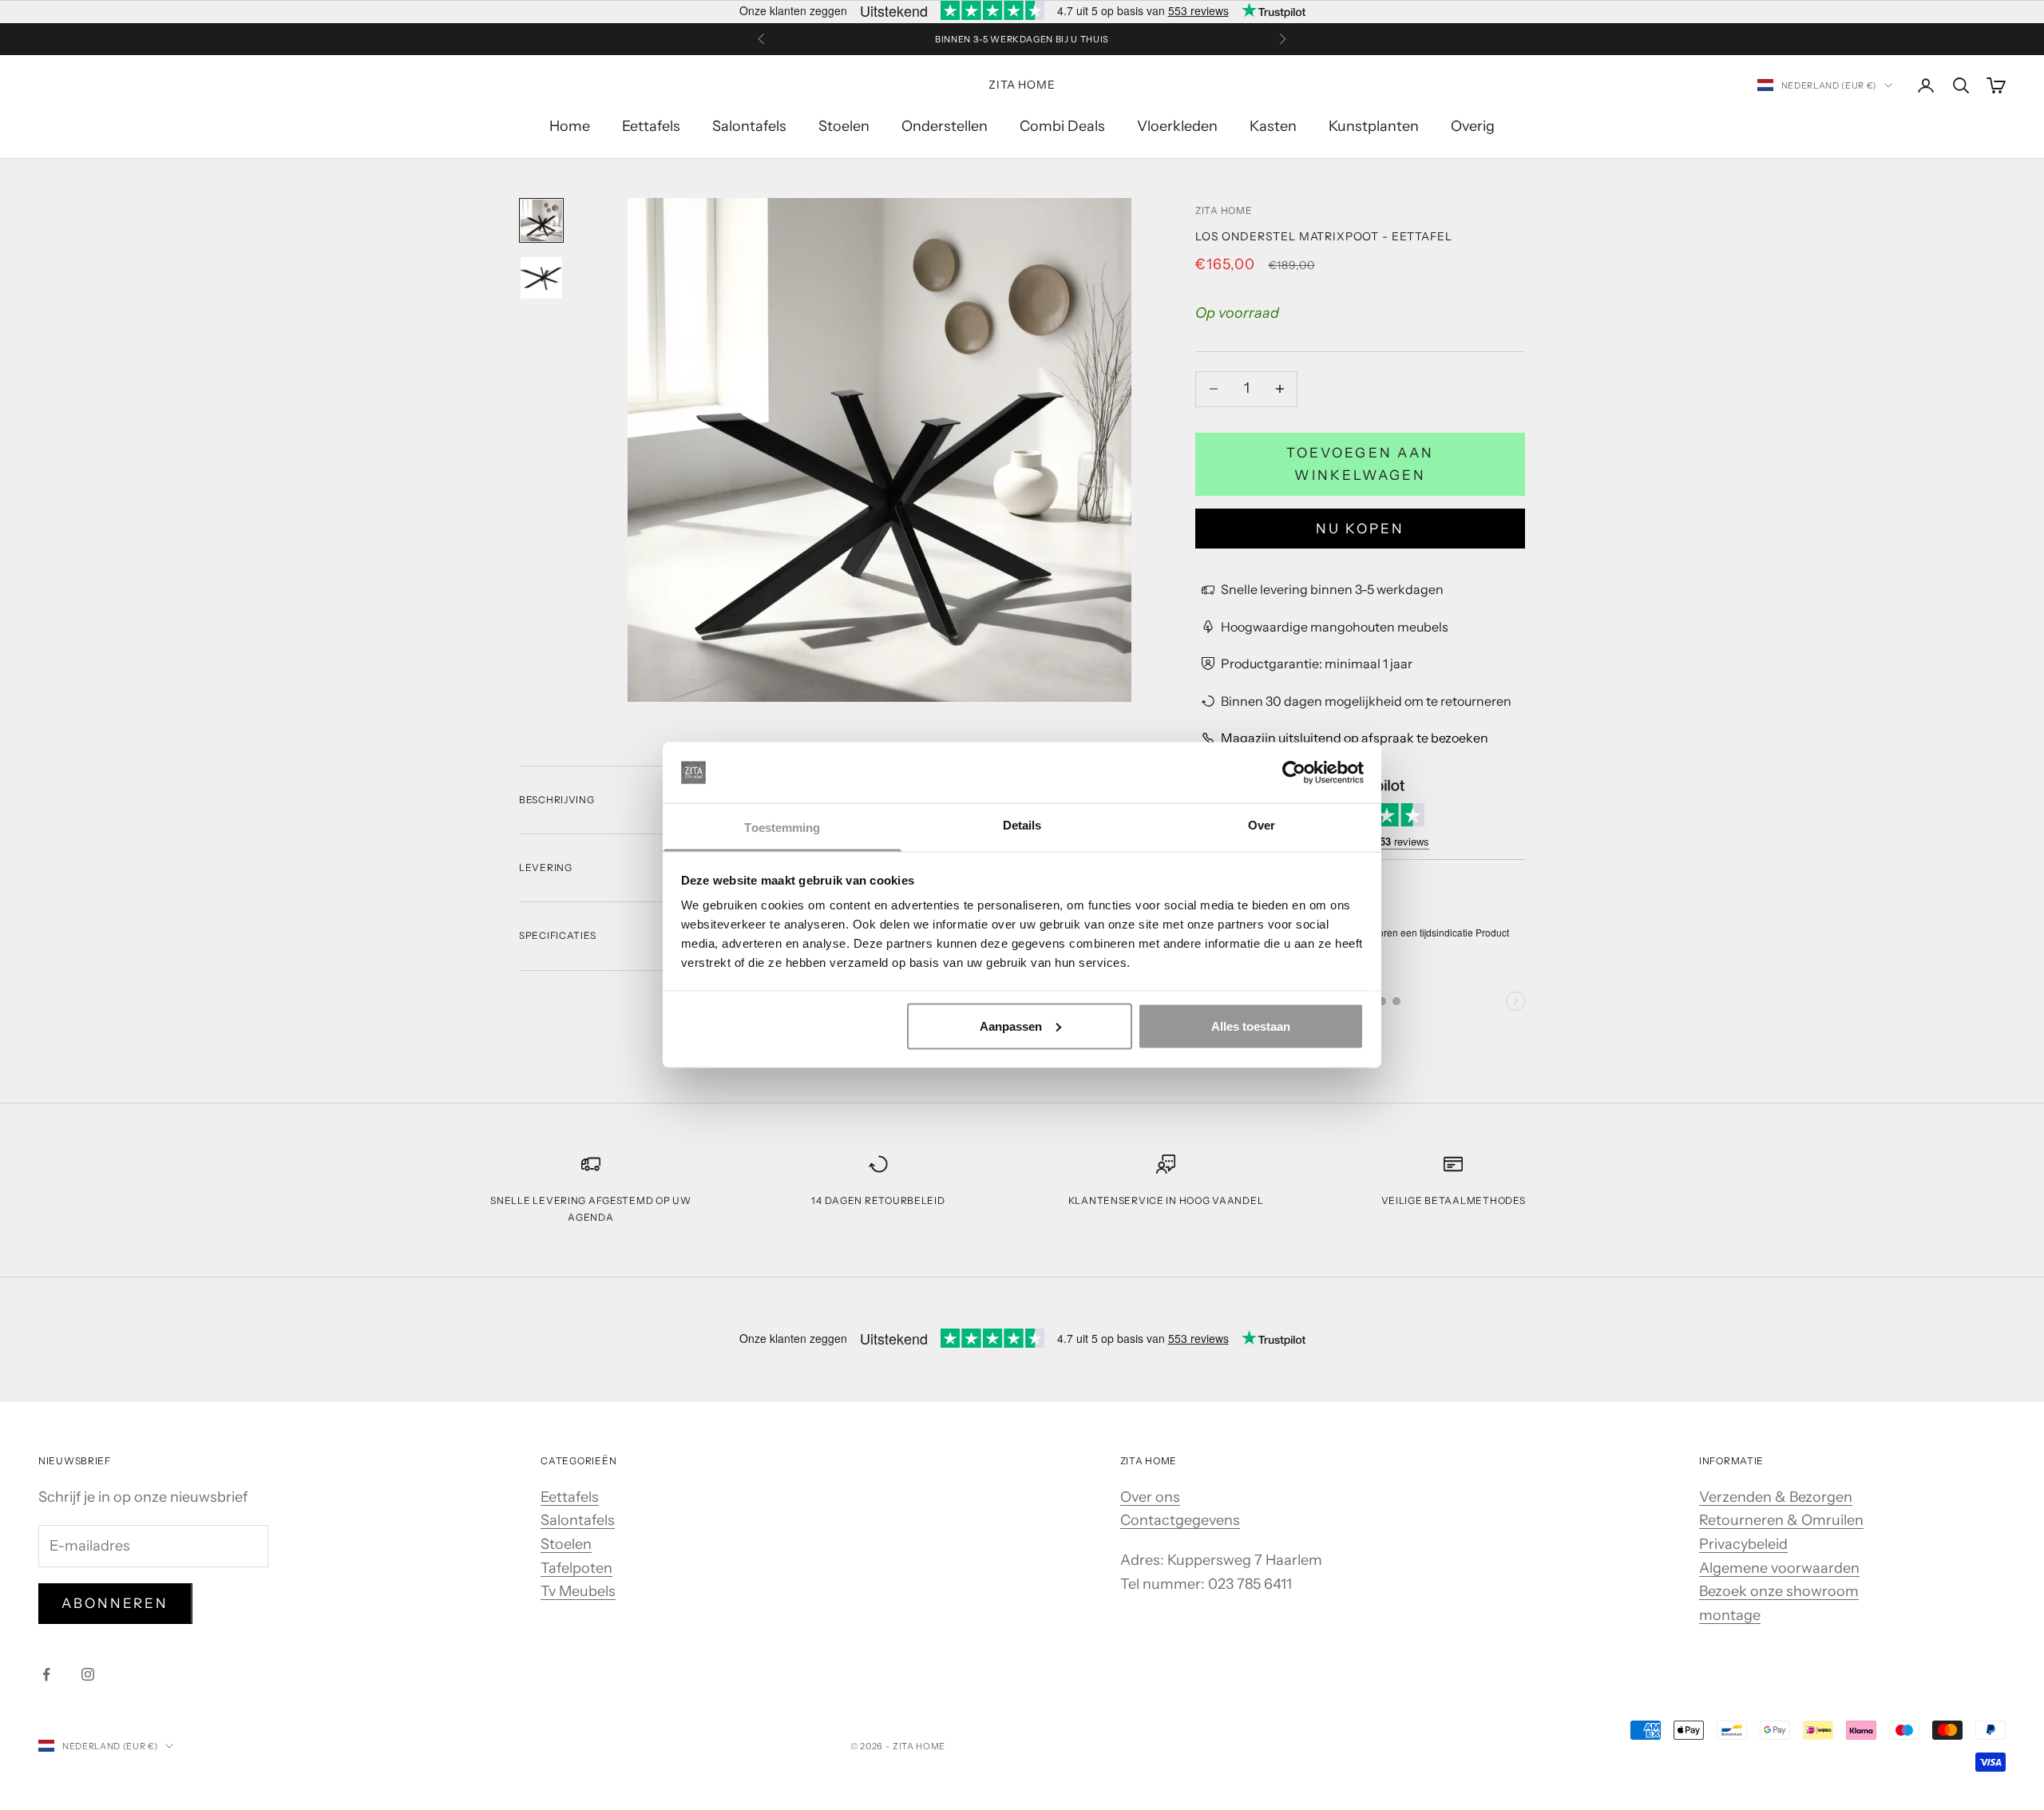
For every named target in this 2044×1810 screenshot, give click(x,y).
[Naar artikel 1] (541, 220)
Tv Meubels (578, 1591)
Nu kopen (1360, 529)
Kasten (1273, 126)
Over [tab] (1262, 825)
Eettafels (651, 126)
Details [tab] (1022, 825)
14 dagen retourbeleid (878, 1200)
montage (1730, 1615)
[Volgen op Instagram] (88, 1674)
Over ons (1150, 1497)
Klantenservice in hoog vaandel (1166, 1200)
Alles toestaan (1251, 1026)
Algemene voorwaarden (1779, 1568)
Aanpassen (1011, 1026)
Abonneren (115, 1603)
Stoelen (844, 126)
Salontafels (749, 126)
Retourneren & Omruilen (1781, 1520)
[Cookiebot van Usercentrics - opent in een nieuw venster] (1294, 773)
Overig (1473, 126)
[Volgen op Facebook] (46, 1674)
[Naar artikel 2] (541, 278)
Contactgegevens (1180, 1520)
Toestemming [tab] (782, 828)
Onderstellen (945, 126)
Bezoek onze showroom (1779, 1591)
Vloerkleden (1177, 126)
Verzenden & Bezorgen (1776, 1497)
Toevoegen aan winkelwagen (1360, 464)
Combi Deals (1062, 126)
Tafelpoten (576, 1568)
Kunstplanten (1374, 126)
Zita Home (1224, 210)
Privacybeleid (1743, 1544)
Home (570, 126)
